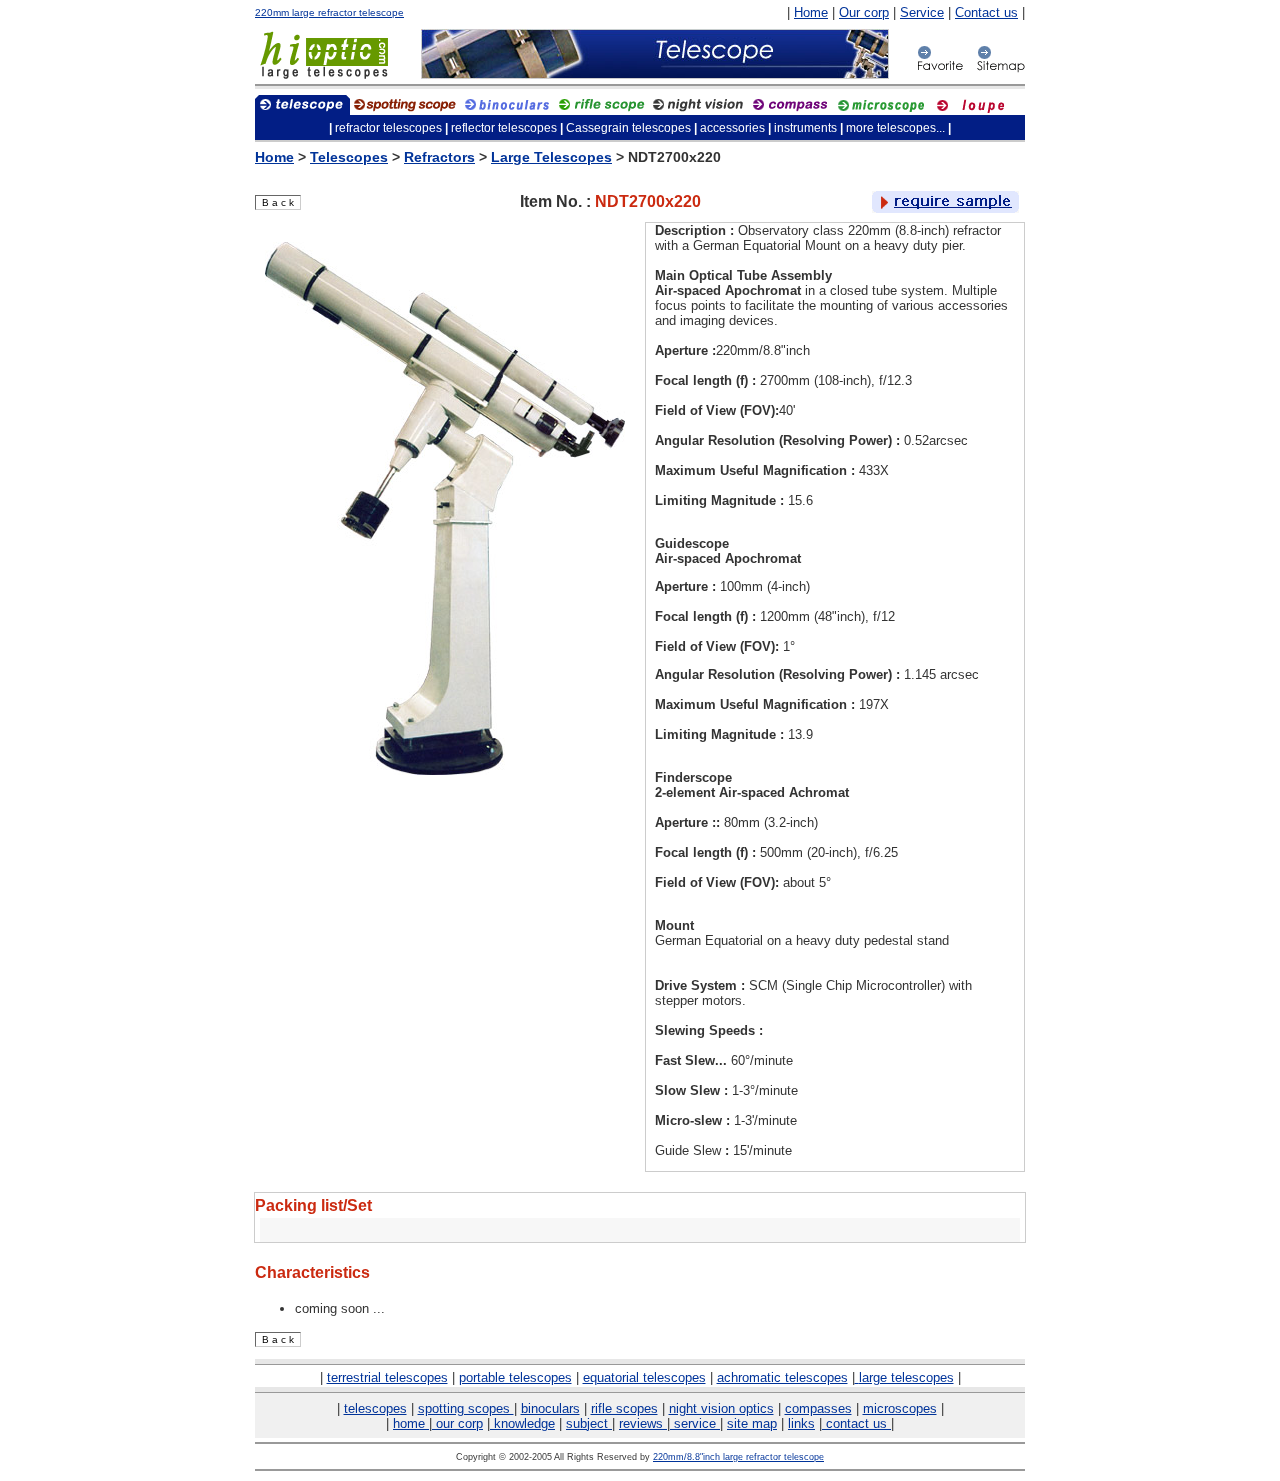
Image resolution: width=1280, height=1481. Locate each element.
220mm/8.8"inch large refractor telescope (738, 1457)
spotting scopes (466, 1408)
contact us (856, 1423)
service (695, 1423)
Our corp (864, 12)
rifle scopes (624, 1408)
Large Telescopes (551, 157)
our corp (457, 1423)
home (411, 1423)
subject (589, 1423)
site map (752, 1423)
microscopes (900, 1408)
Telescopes (349, 157)
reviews (643, 1423)
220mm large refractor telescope (329, 12)
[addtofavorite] (940, 69)
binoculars (550, 1408)
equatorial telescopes (644, 1377)
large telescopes (906, 1377)
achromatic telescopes (782, 1377)
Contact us (986, 12)
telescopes (375, 1408)
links (801, 1423)
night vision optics (721, 1408)
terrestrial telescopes (387, 1377)
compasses (818, 1408)
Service (922, 12)
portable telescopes (515, 1377)
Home (811, 12)
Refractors (439, 157)
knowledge (522, 1423)
